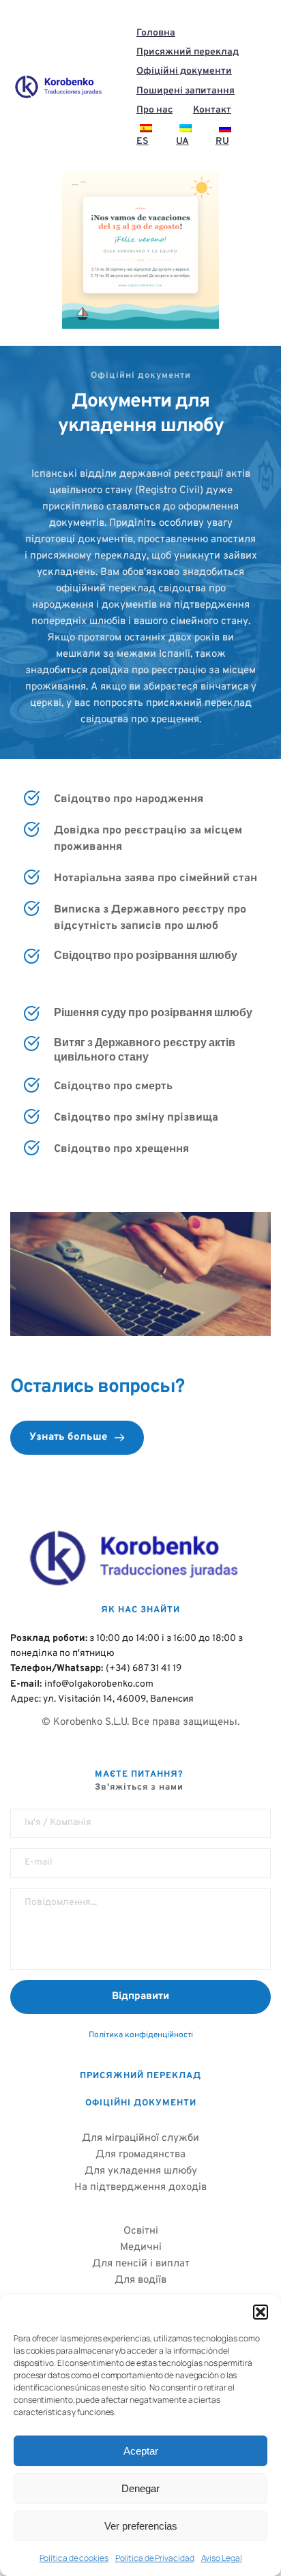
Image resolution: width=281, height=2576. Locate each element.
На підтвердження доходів (140, 2188)
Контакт (212, 110)
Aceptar (141, 2451)
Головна (156, 33)
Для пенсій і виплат (141, 2264)
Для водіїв (140, 2280)
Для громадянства (140, 2155)
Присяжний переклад (188, 52)
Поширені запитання (186, 91)
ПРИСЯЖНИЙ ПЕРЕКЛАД (140, 2076)
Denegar (140, 2488)
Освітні (141, 2231)
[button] (261, 2312)
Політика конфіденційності (141, 2035)
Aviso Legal (222, 2558)
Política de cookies (74, 2558)
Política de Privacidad (155, 2558)
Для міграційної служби (140, 2138)
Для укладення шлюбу (141, 2171)
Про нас (154, 110)
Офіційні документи (184, 71)
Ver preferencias (141, 2526)
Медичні (141, 2248)
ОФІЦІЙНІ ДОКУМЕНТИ (141, 2103)
